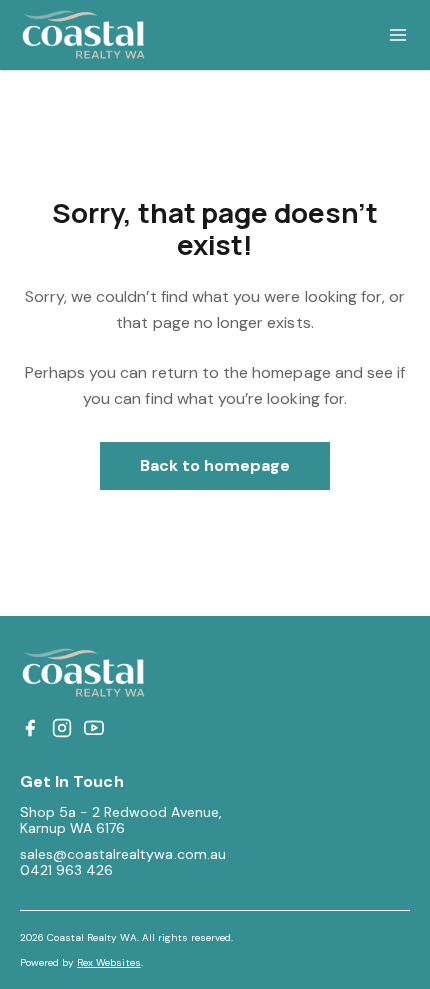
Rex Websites (108, 962)
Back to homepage (215, 465)
